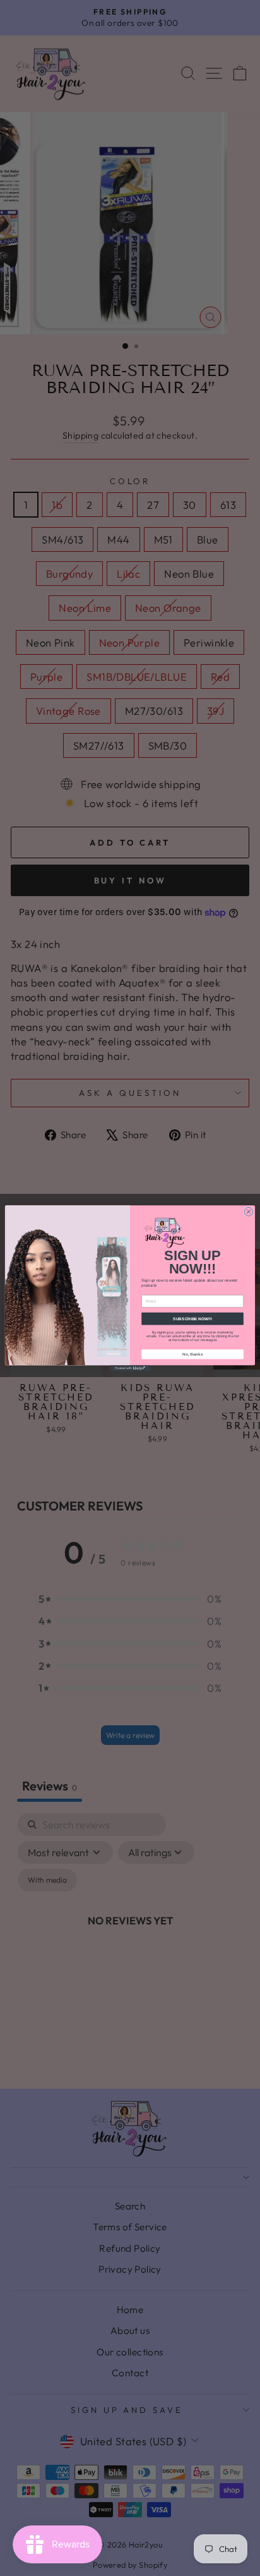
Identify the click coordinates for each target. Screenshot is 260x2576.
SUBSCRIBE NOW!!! (192, 1319)
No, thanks (192, 1354)
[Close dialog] (249, 1212)
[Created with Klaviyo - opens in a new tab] (130, 1368)
